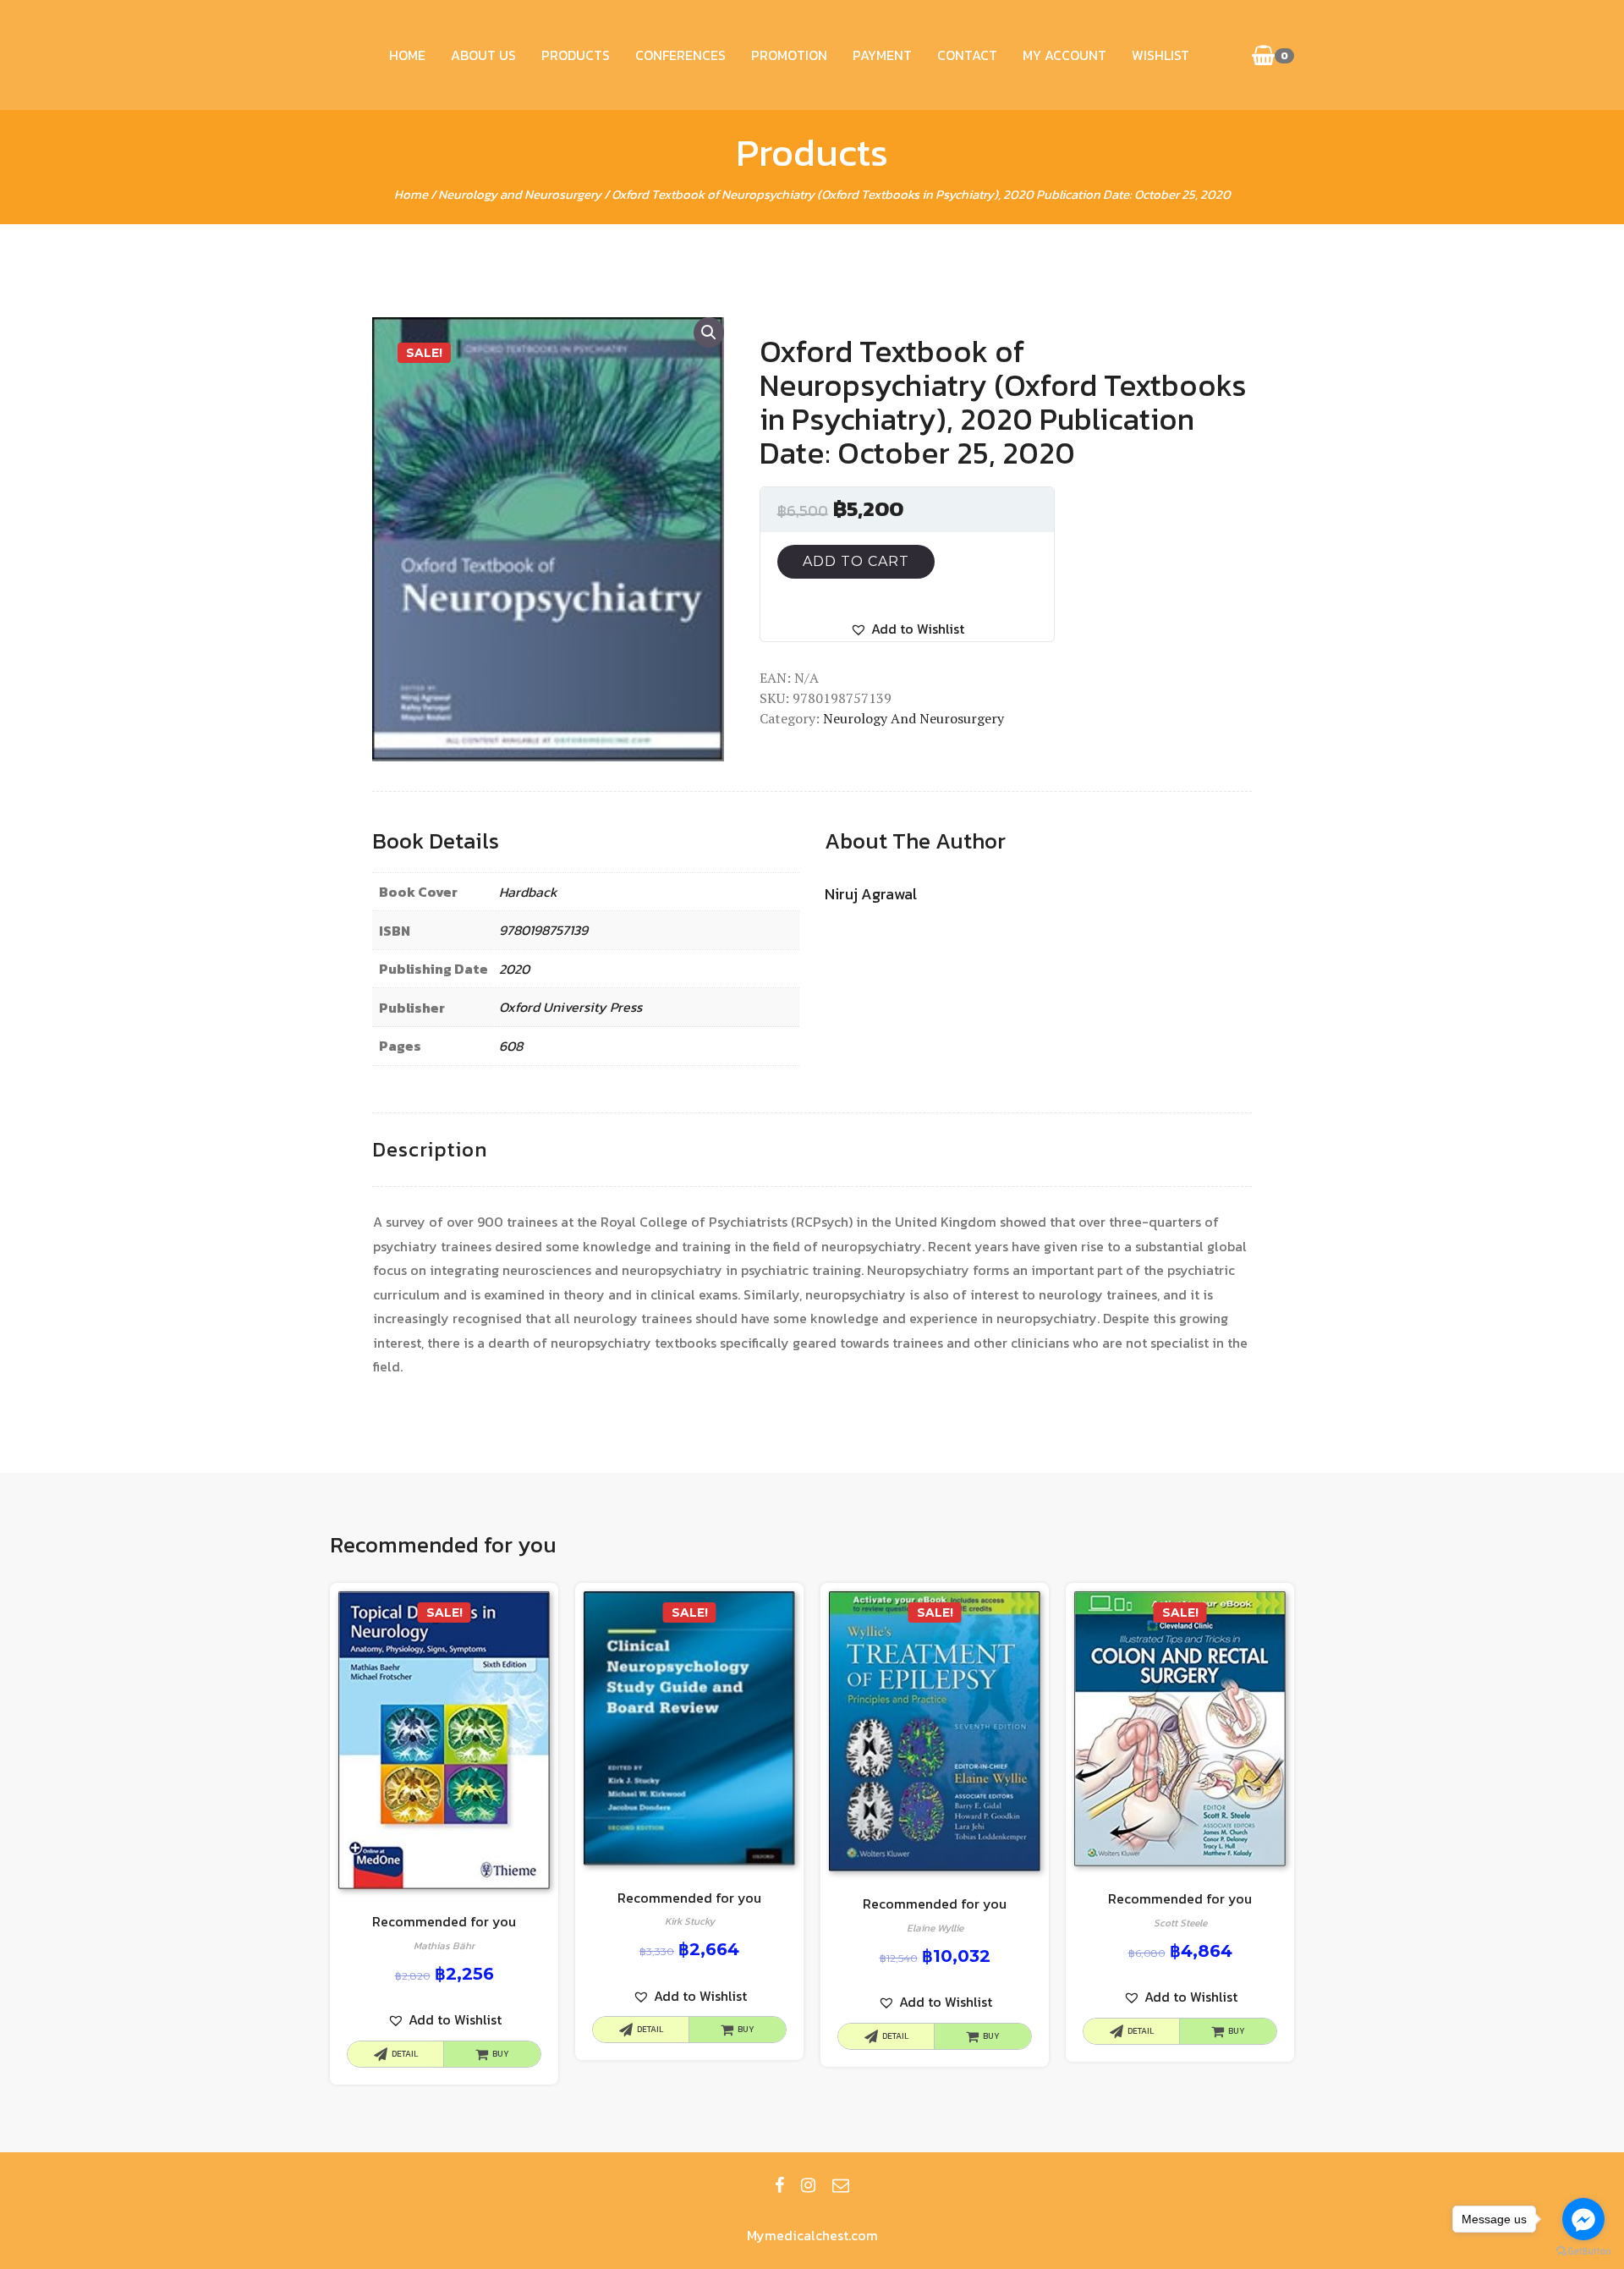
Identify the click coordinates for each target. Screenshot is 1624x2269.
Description (430, 1149)
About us (483, 55)
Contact (967, 55)
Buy (501, 2054)
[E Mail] (841, 2185)
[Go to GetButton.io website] (1583, 2252)
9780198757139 (543, 930)
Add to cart (856, 561)
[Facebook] (779, 2185)
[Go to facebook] (1583, 2219)
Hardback (528, 892)
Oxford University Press (571, 1007)
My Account (1064, 55)
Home (407, 55)
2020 (514, 969)
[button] (907, 629)
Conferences (680, 55)
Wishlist (1160, 55)
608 (511, 1046)
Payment (882, 55)
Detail (405, 2054)
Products (576, 55)
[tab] (430, 1150)
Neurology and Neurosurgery (520, 194)
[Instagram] (808, 2185)
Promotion (789, 55)
